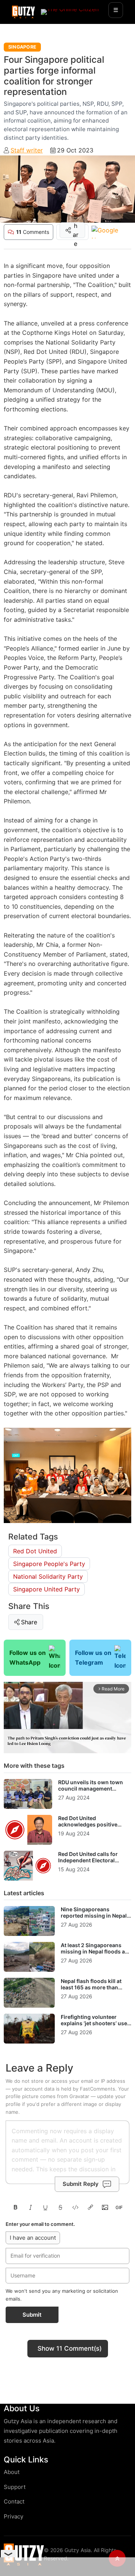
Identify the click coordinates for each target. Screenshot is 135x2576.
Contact (14, 2501)
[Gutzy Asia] (23, 12)
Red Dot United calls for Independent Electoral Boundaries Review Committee (88, 1864)
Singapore (22, 47)
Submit (32, 2315)
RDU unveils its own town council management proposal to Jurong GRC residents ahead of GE (91, 1792)
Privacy (13, 2516)
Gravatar (79, 2096)
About (12, 2472)
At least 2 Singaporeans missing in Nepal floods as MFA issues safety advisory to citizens (96, 1955)
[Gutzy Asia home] (24, 2555)
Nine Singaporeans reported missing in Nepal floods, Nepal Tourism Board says (94, 1919)
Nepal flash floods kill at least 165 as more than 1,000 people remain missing (91, 1991)
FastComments (97, 2089)
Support (15, 2487)
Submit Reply (81, 2184)
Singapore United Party (46, 1589)
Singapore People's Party (49, 1564)
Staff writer (27, 150)
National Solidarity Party (48, 1576)
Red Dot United (35, 1551)
